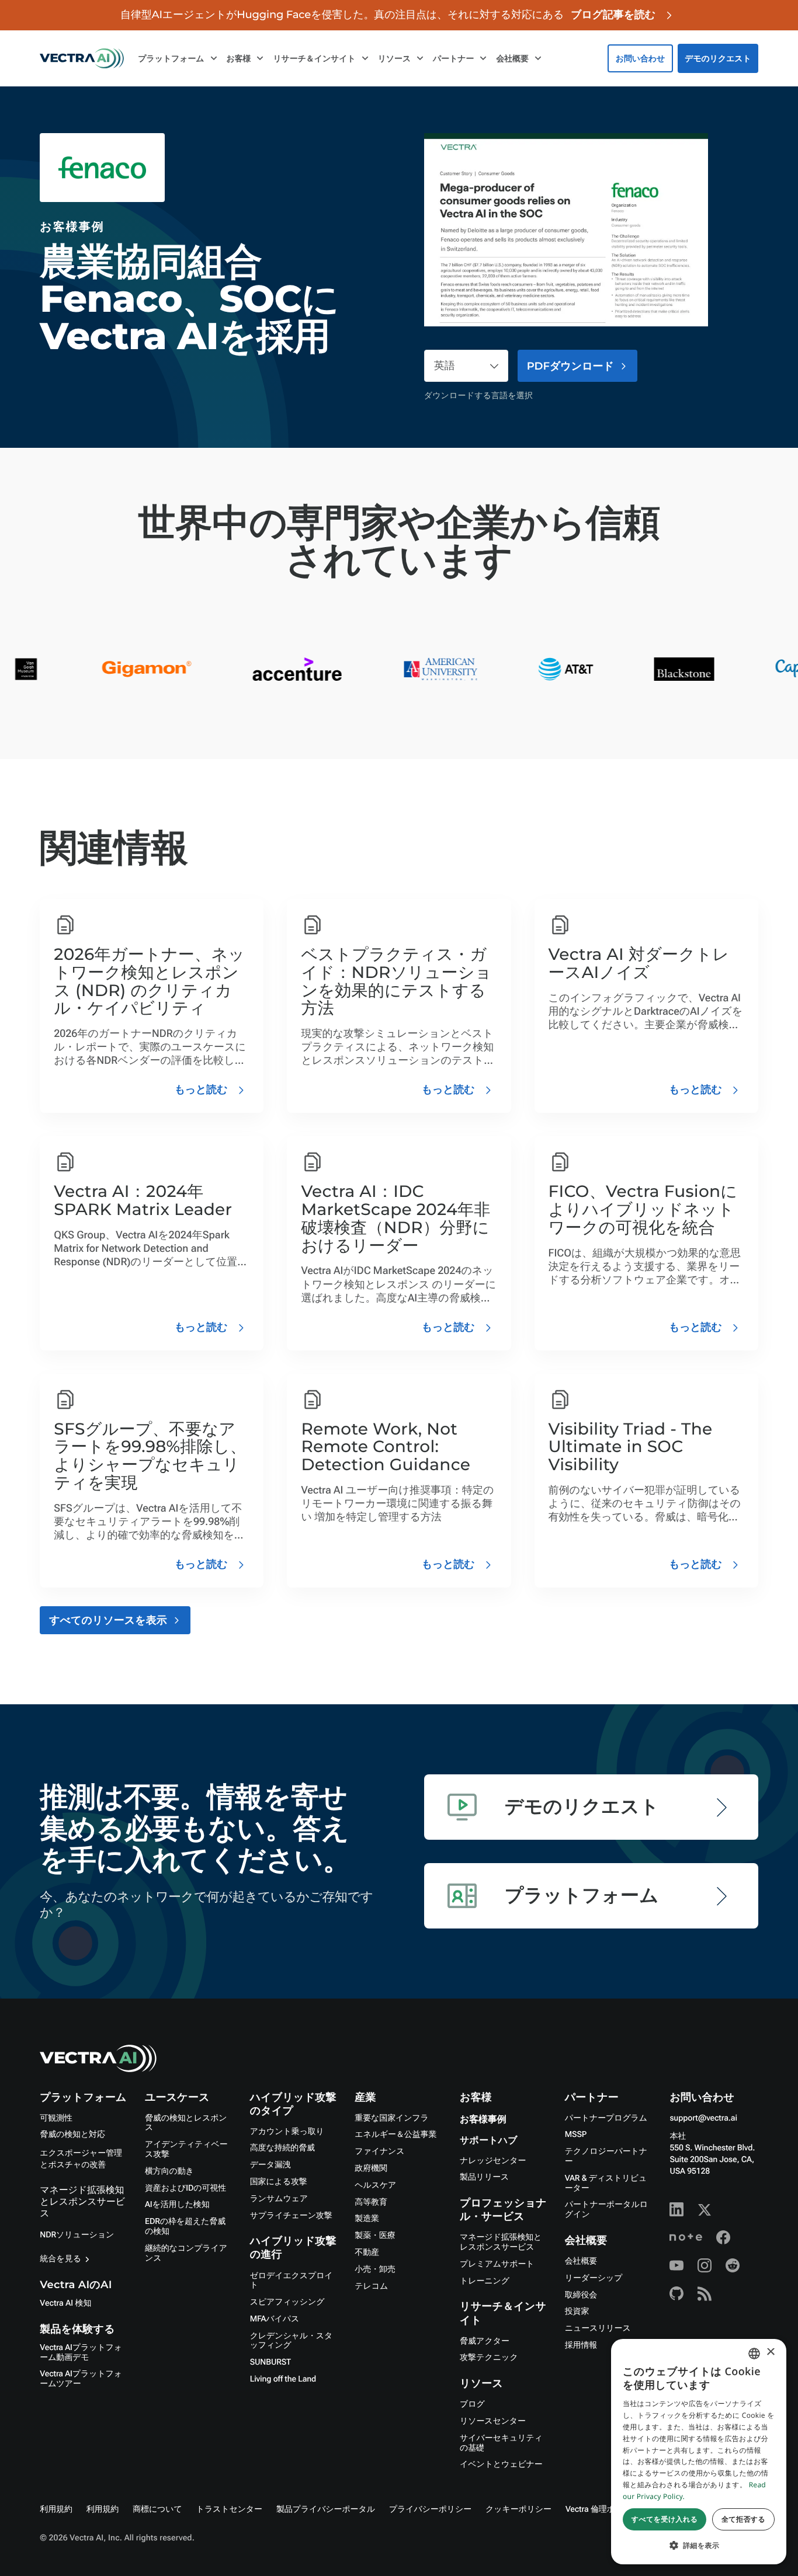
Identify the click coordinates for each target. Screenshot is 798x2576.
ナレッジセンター (493, 2161)
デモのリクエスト (718, 58)
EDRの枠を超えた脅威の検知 (185, 2227)
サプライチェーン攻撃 (291, 2216)
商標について (157, 2509)
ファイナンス (379, 2152)
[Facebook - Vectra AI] (723, 2237)
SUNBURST (270, 2362)
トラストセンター (229, 2509)
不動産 (367, 2253)
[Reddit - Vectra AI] (733, 2265)
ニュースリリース (598, 2328)
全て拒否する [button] (743, 2519)
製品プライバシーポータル (326, 2509)
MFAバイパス (275, 2319)
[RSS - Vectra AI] (705, 2293)
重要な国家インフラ (391, 2118)
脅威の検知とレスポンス (186, 2123)
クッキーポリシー (518, 2509)
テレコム (371, 2286)
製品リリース (484, 2177)
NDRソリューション (77, 2235)
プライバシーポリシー (430, 2509)
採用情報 (581, 2345)
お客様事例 (483, 2120)
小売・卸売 (375, 2269)
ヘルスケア (375, 2185)
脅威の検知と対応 (72, 2135)
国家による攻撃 (279, 2182)
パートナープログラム (606, 2118)
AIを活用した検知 (177, 2205)
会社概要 (581, 2261)
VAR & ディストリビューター (606, 2183)
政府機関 (371, 2168)
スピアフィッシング (287, 2302)
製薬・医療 (375, 2236)
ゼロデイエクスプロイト (292, 2281)
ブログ (472, 2404)
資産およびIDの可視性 (185, 2188)
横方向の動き (169, 2171)
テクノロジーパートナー (606, 2156)
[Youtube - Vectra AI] (676, 2265)
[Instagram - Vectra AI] (705, 2265)
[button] (699, 2545)
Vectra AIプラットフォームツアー (81, 2379)
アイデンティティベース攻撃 (186, 2149)
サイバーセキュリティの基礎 (501, 2443)
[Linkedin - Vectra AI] (676, 2209)
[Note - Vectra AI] (686, 2237)
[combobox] (754, 2354)
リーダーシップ (594, 2278)
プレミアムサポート (497, 2264)
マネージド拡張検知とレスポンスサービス (82, 2201)
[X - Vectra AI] (705, 2209)
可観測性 (56, 2118)
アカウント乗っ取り (287, 2132)
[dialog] (699, 2452)
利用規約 (56, 2509)
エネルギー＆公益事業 (395, 2135)
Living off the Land (283, 2379)
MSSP (576, 2135)
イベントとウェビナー (501, 2464)
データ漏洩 (270, 2165)
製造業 (367, 2219)
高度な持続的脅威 (282, 2148)
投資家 (577, 2312)
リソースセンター (493, 2421)
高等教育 (371, 2202)
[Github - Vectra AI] (676, 2293)
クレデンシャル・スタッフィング (292, 2341)
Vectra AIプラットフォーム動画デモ (81, 2353)
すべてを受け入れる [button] (665, 2519)
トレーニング (485, 2281)
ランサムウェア (279, 2199)
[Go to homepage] (82, 58)
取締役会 (581, 2295)
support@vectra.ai (703, 2118)
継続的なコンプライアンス (186, 2253)
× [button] (770, 2353)
